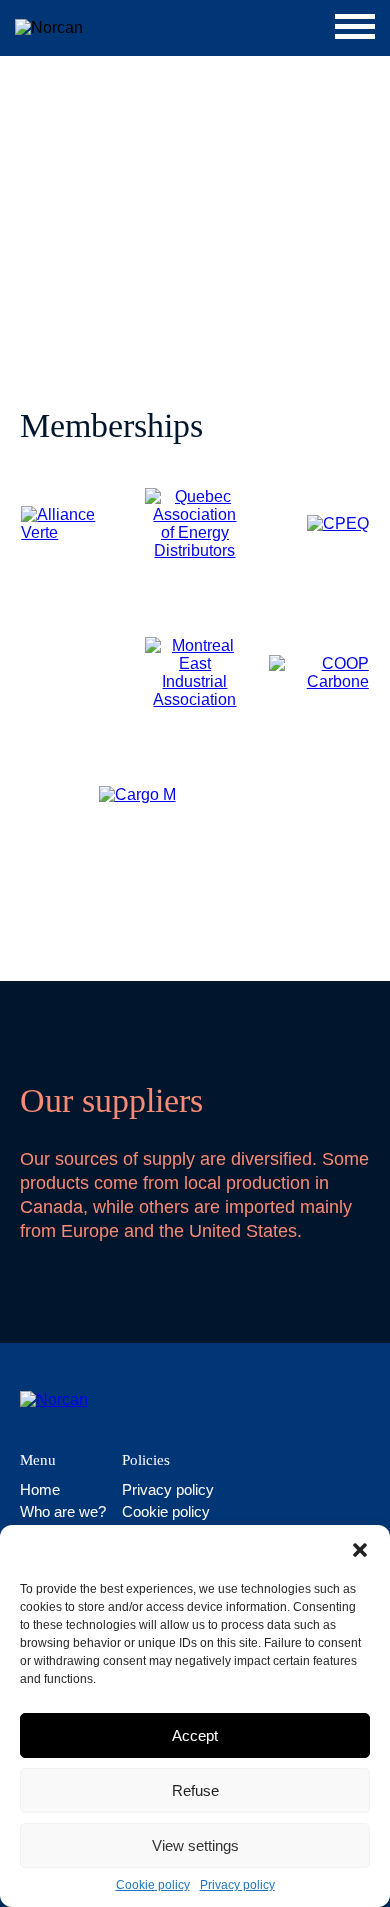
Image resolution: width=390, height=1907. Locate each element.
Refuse (195, 1790)
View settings (195, 1845)
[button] (360, 1550)
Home (40, 1489)
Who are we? (63, 1511)
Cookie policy (153, 1885)
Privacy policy (237, 1885)
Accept (195, 1735)
